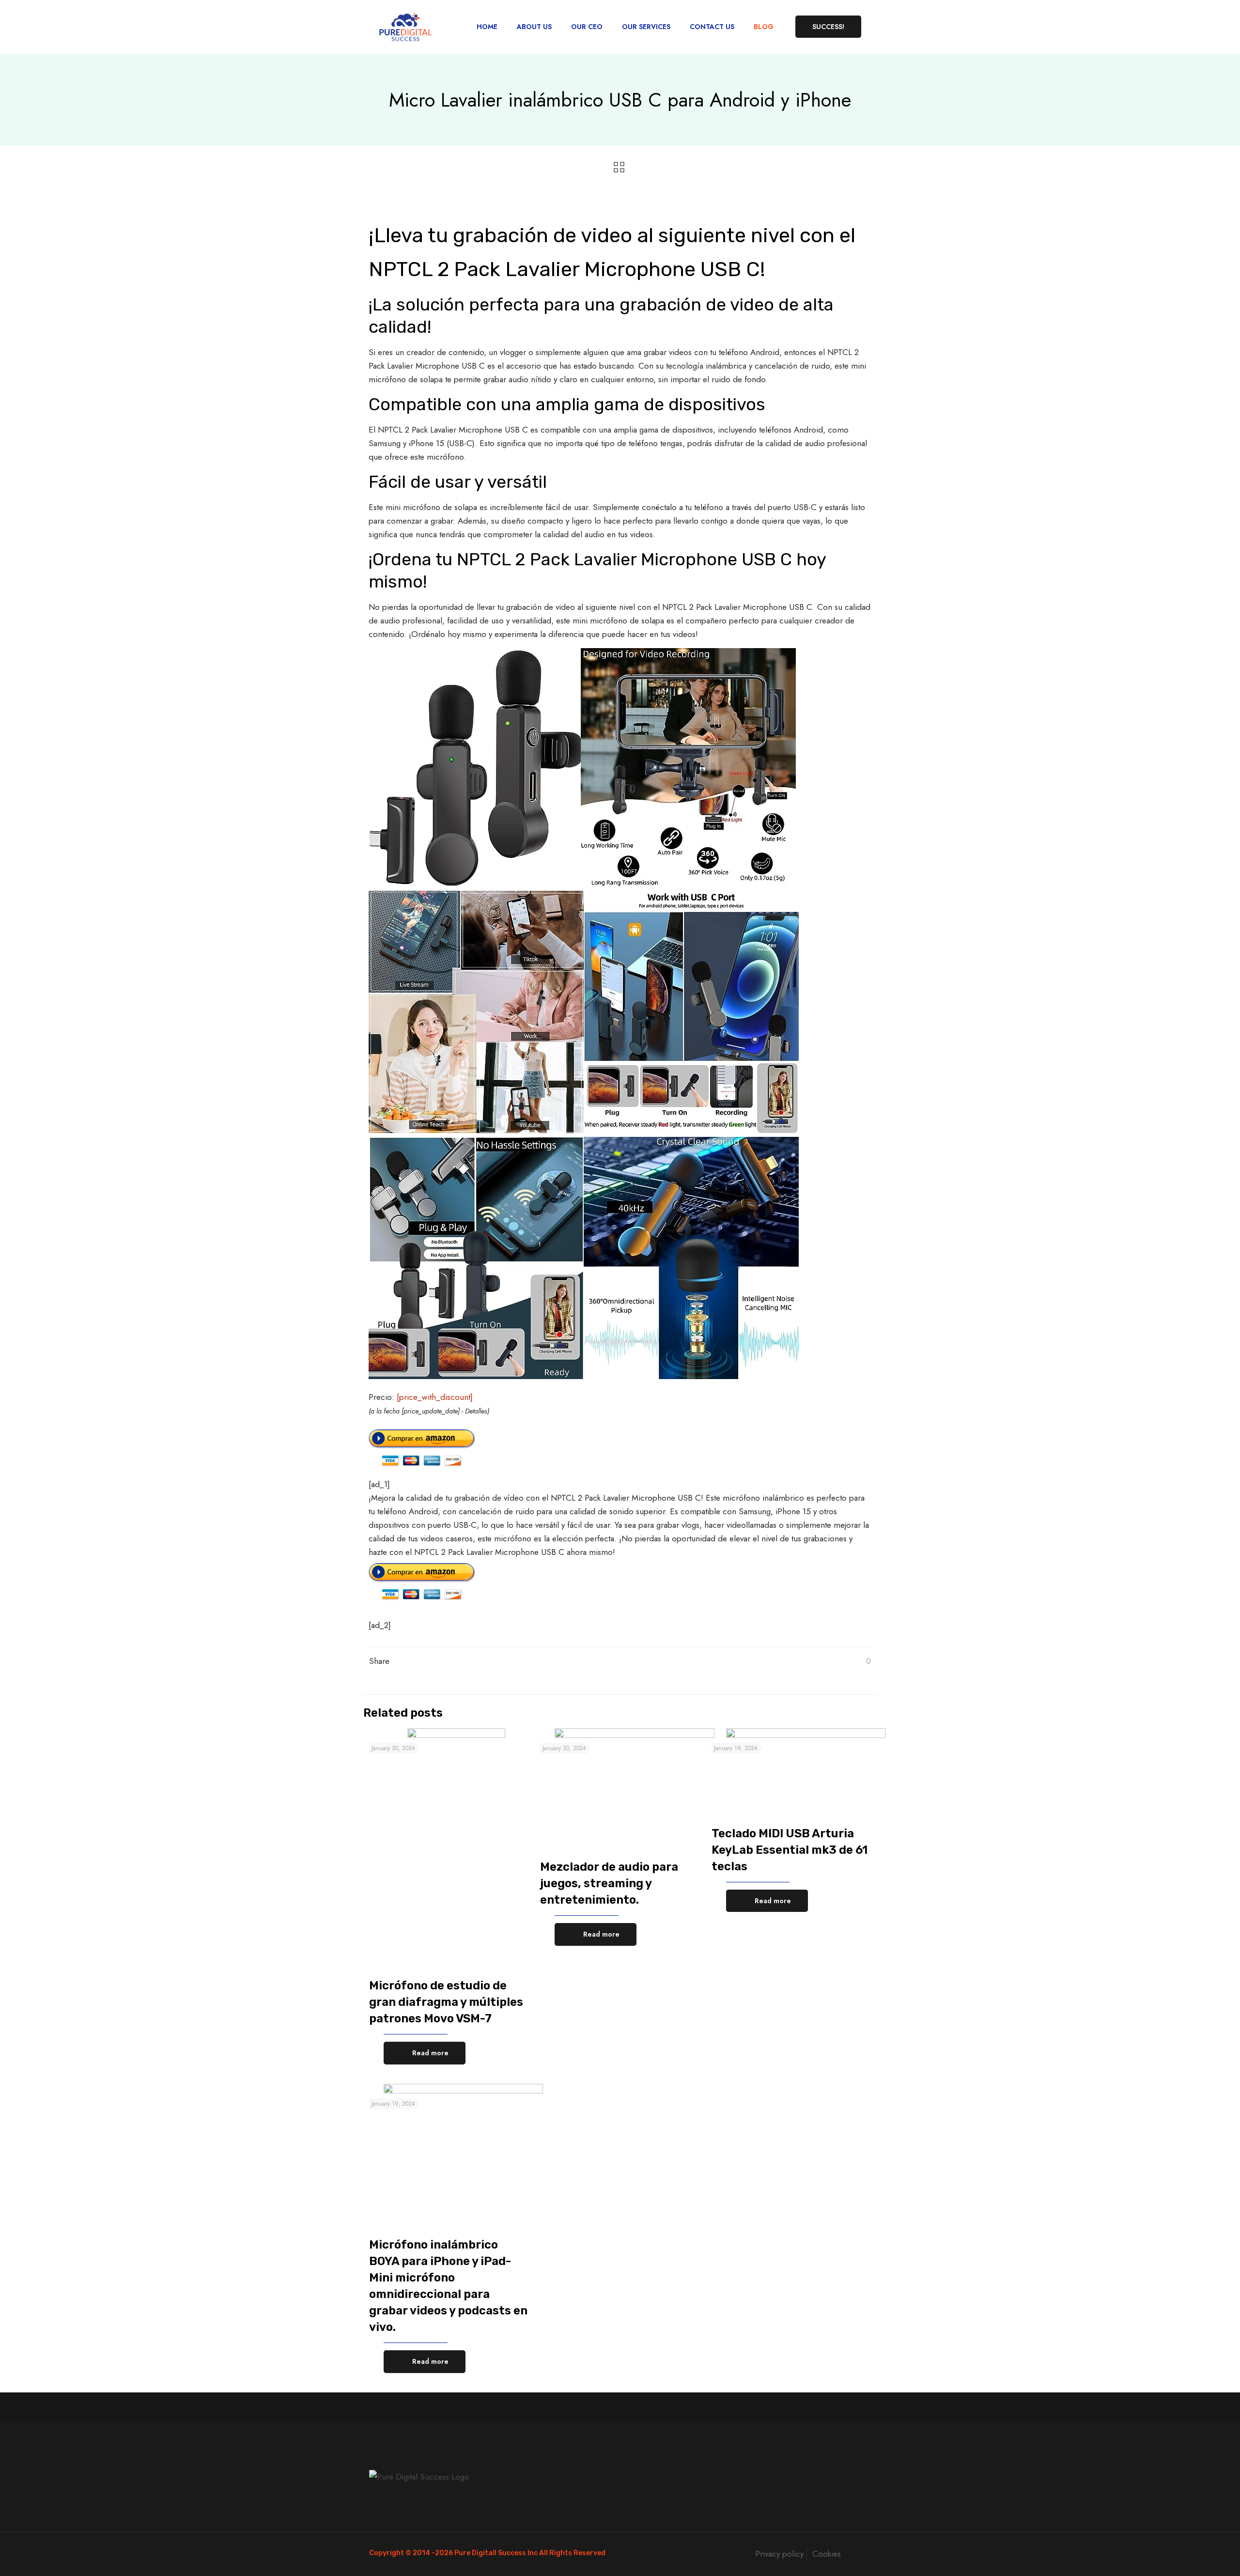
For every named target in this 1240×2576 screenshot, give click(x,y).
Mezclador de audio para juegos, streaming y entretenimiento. (609, 1883)
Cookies (827, 2554)
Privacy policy (779, 2554)
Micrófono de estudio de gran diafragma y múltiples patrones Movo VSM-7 (446, 2002)
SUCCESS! (828, 27)
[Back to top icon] (861, 2553)
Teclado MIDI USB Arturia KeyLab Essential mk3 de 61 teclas (790, 1850)
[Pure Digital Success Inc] (405, 27)
